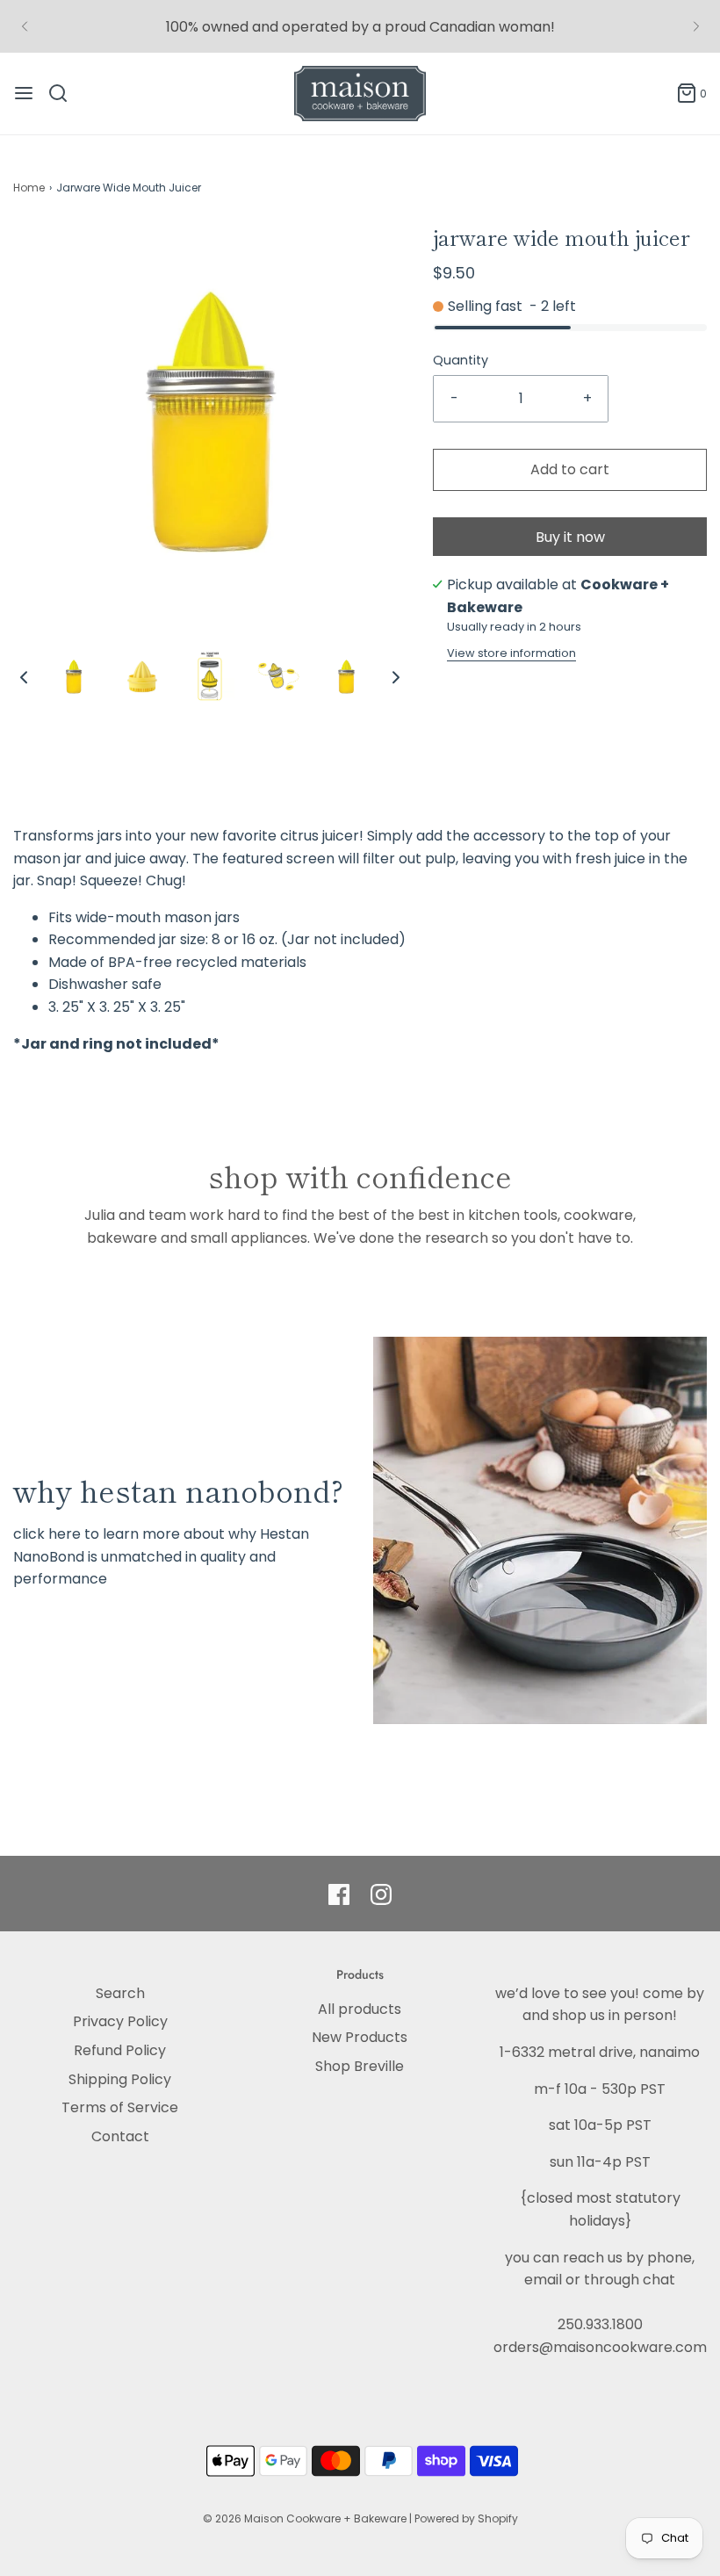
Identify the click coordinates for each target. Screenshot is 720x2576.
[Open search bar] (65, 93)
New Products (360, 2037)
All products (360, 2009)
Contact (120, 2136)
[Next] (696, 26)
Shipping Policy (120, 2079)
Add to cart (570, 469)
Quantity (461, 360)
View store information (511, 653)
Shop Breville (360, 2066)
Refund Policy (120, 2050)
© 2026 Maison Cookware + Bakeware (306, 2518)
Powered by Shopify (466, 2518)
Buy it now (570, 537)
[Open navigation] (24, 93)
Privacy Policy (120, 2021)
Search (120, 1993)
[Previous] (25, 26)
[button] (24, 676)
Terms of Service (120, 2107)
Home (29, 188)
